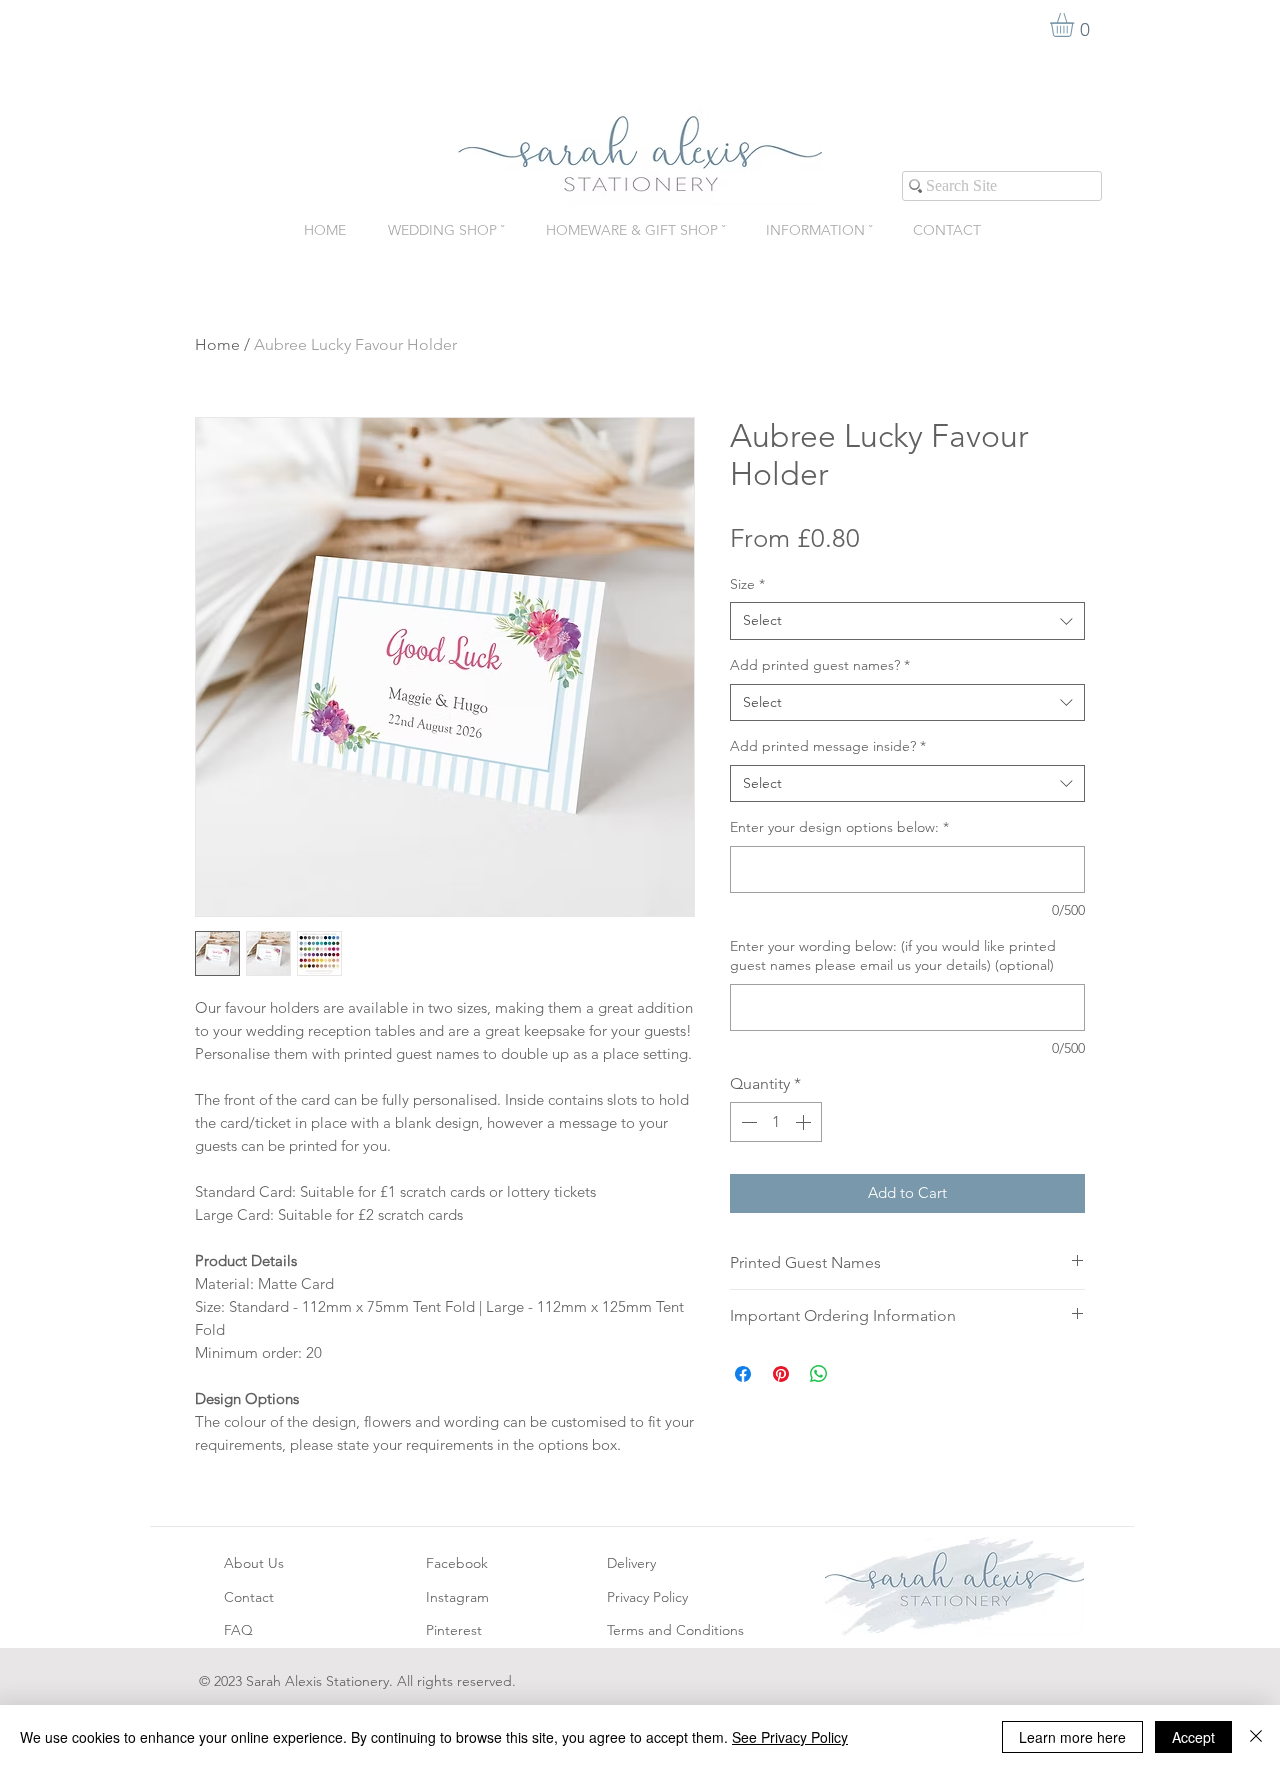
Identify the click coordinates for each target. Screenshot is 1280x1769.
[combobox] (907, 621)
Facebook (457, 1563)
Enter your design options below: (839, 827)
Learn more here (1072, 1737)
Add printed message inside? (828, 746)
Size (747, 584)
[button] (1076, 25)
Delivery (631, 1563)
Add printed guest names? (820, 665)
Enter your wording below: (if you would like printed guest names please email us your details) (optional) (893, 956)
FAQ (238, 1630)
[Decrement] (747, 1122)
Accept (1193, 1737)
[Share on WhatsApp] (819, 1374)
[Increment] (805, 1122)
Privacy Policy (647, 1597)
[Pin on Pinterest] (781, 1374)
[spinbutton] (776, 1122)
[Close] (1256, 1737)
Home (217, 344)
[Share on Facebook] (743, 1374)
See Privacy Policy (790, 1737)
